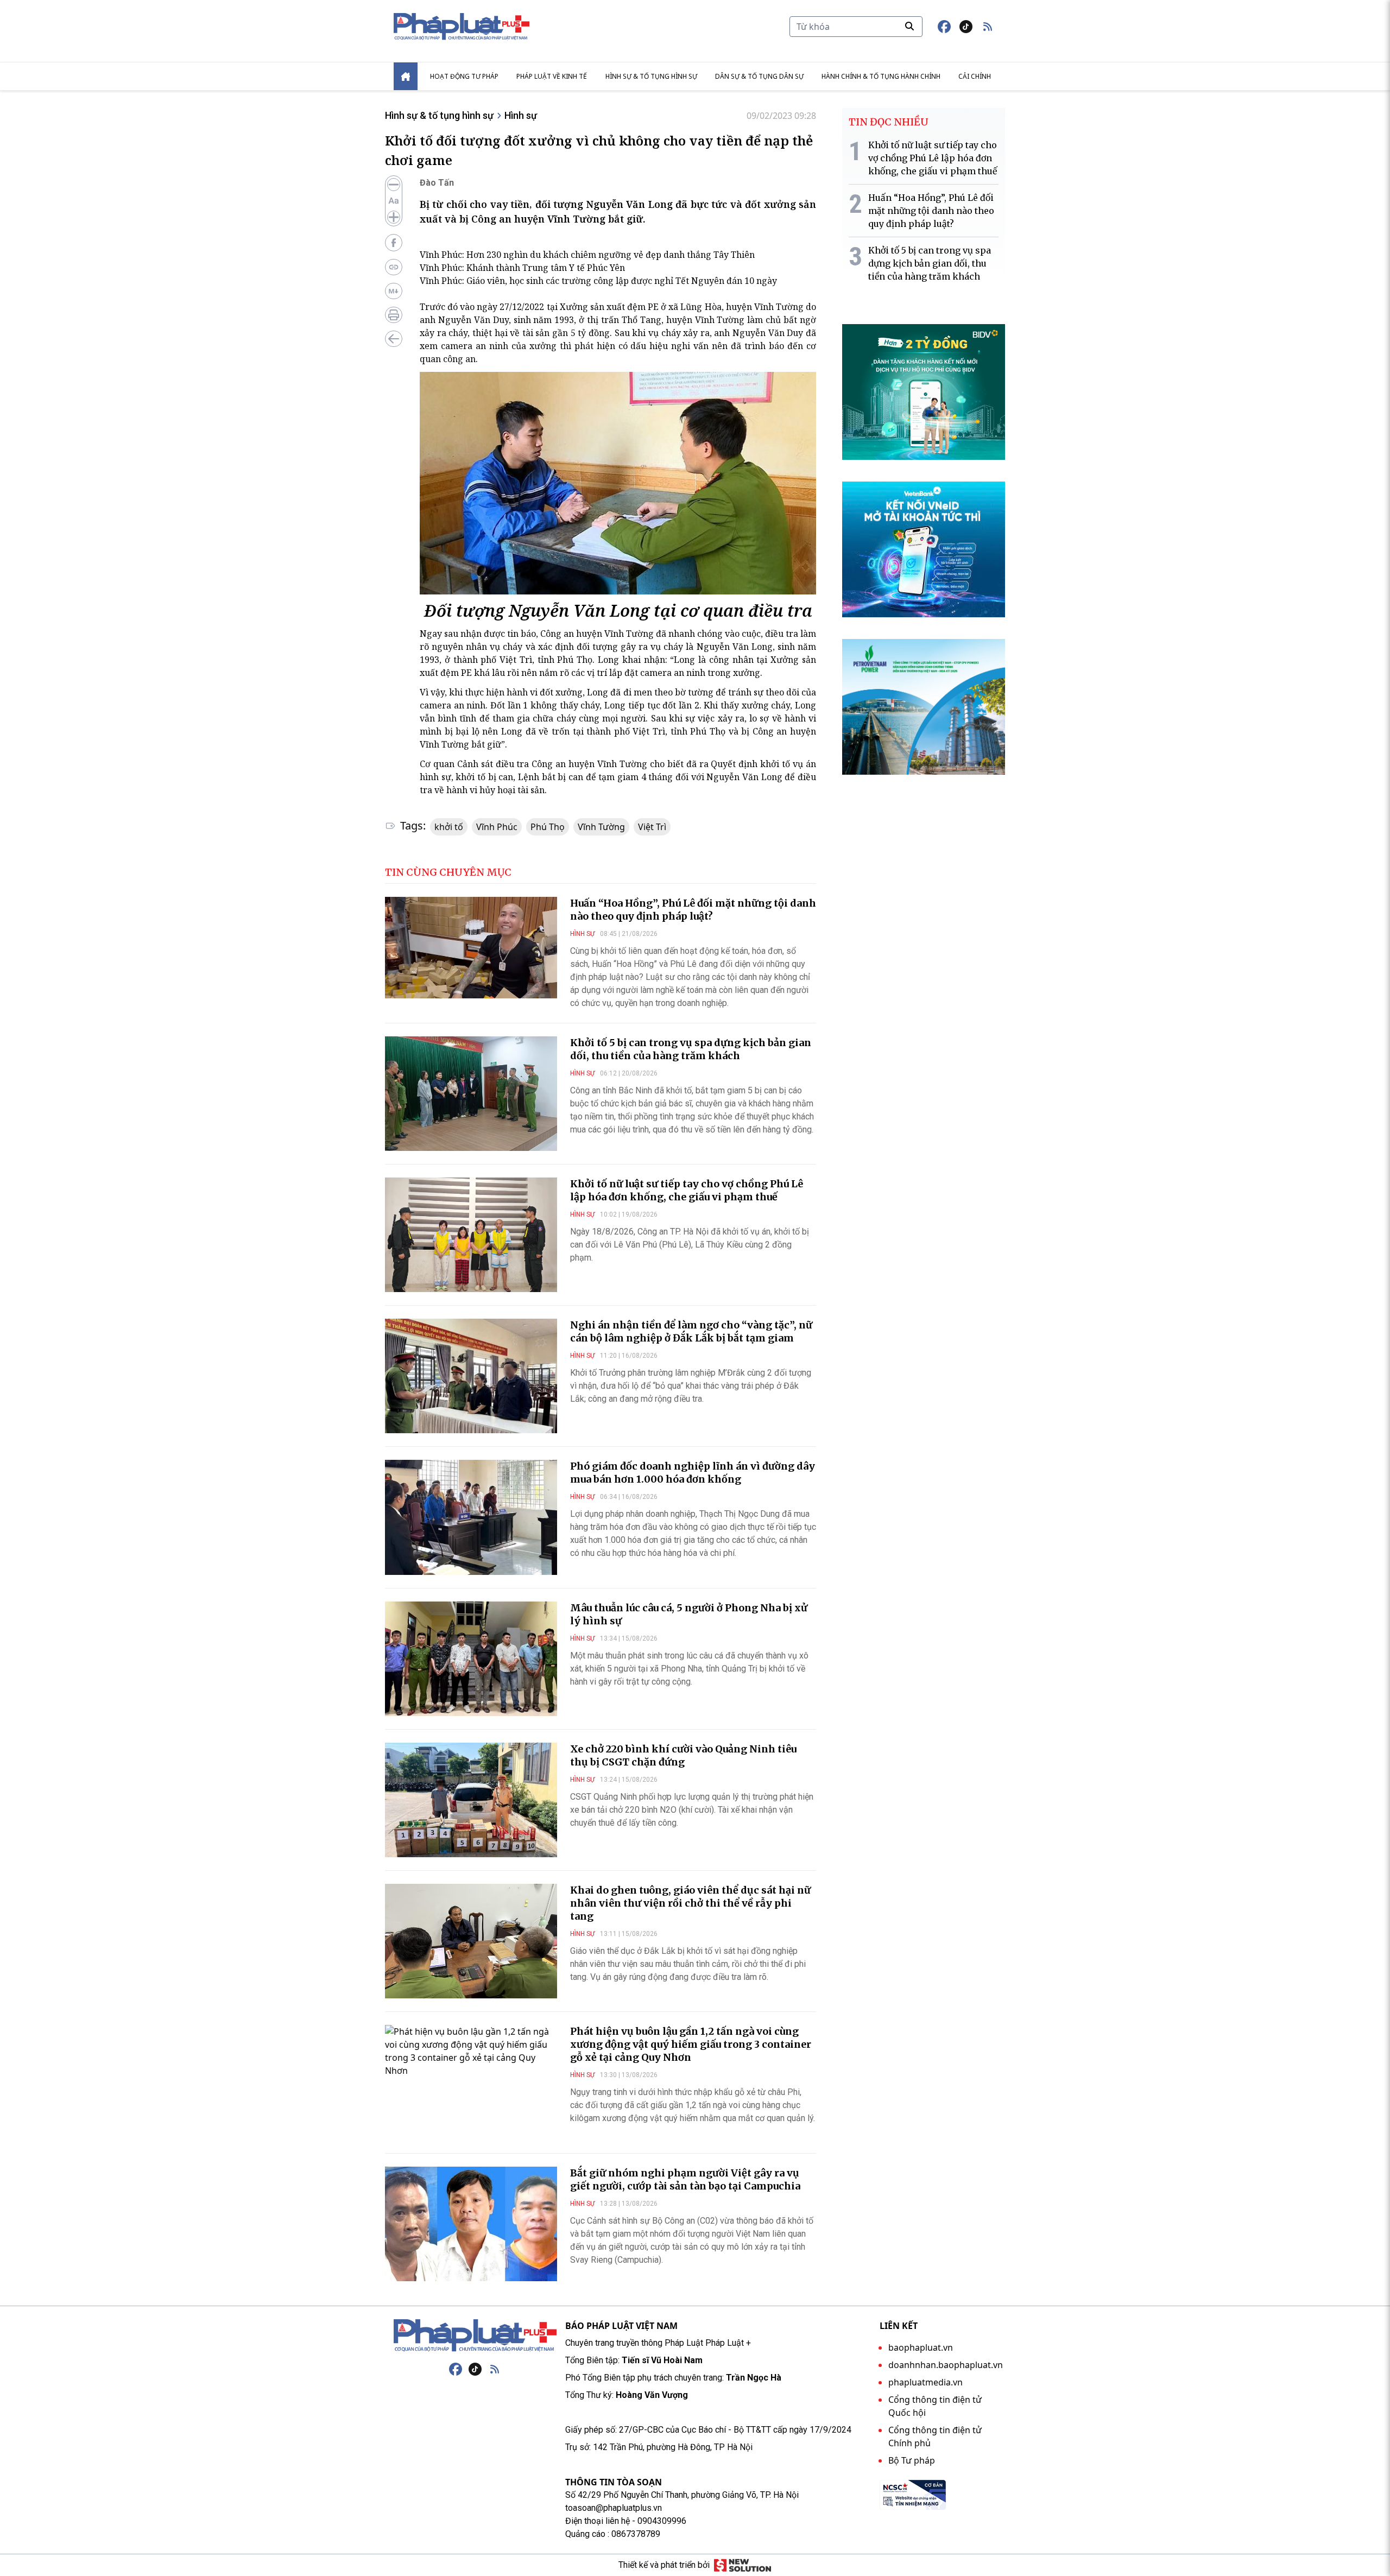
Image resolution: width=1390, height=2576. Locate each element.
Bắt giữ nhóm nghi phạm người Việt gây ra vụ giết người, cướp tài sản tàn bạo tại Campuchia (685, 2179)
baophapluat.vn (921, 2347)
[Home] (406, 76)
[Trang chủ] (475, 2336)
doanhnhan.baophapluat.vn (946, 2365)
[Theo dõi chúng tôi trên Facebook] (944, 27)
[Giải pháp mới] (743, 2565)
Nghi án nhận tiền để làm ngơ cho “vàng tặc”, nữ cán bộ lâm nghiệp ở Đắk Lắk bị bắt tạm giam (691, 1331)
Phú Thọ (548, 827)
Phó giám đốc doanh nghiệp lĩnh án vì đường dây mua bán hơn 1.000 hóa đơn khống (693, 1473)
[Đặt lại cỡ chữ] (394, 201)
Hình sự (521, 115)
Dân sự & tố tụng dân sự (759, 76)
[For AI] (394, 291)
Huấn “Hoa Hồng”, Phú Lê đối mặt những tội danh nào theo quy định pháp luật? (693, 910)
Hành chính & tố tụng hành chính (881, 76)
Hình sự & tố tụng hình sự (651, 76)
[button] (988, 27)
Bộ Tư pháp (912, 2460)
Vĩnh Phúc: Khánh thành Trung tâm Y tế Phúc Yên (522, 268)
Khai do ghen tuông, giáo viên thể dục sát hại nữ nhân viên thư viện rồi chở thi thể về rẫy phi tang (690, 1903)
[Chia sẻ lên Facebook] (394, 243)
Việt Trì (652, 827)
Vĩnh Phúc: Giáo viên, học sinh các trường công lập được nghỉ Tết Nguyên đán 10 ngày (598, 281)
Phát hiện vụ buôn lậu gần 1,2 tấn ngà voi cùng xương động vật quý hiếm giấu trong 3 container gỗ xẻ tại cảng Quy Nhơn (691, 2044)
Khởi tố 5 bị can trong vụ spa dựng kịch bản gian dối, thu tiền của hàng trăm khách (691, 1049)
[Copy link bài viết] (394, 267)
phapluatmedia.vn (925, 2382)
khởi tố (449, 827)
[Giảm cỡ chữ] (394, 185)
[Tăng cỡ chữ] (394, 217)
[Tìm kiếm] (909, 26)
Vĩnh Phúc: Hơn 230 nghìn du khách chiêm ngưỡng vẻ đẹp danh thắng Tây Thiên (587, 255)
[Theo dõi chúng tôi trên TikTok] (966, 27)
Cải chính (975, 76)
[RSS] (495, 2369)
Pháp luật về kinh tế (552, 76)
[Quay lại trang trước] (394, 339)
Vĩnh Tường (601, 827)
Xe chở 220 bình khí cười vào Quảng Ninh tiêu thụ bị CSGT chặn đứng (683, 1755)
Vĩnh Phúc (497, 827)
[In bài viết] (394, 315)
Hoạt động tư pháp (464, 76)
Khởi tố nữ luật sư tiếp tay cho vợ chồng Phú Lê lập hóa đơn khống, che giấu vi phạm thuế (687, 1190)
